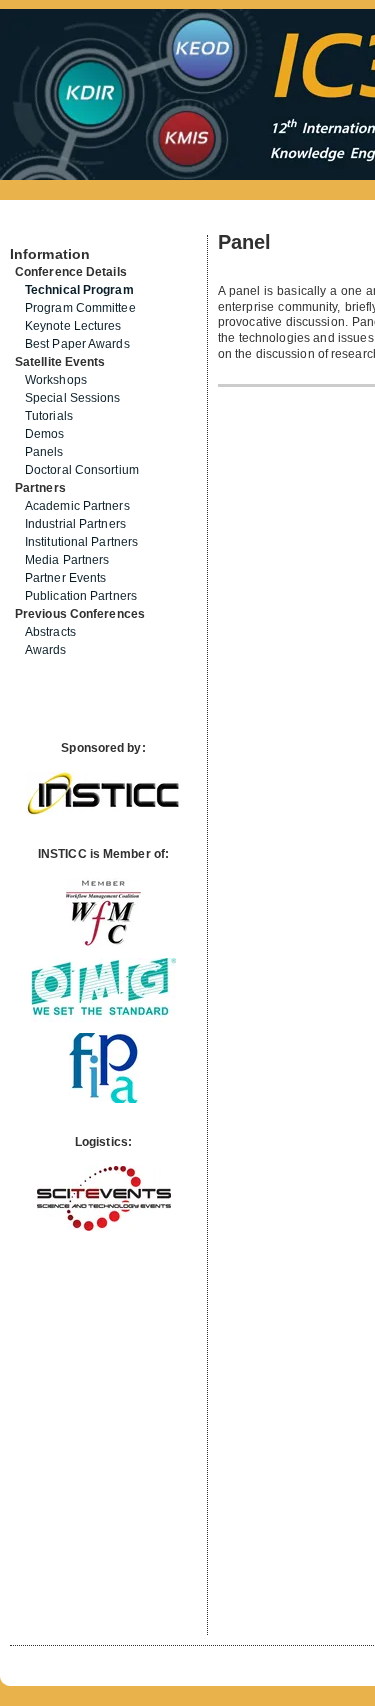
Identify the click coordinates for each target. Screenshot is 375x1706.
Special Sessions (73, 398)
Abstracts (50, 632)
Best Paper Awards (77, 344)
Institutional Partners (81, 542)
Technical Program (79, 290)
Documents (31, 227)
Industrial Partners (75, 524)
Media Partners (67, 560)
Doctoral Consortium (82, 470)
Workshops (56, 380)
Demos (45, 434)
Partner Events (65, 578)
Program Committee (80, 308)
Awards (46, 650)
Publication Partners (81, 596)
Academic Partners (77, 506)
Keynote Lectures (73, 326)
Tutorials (49, 416)
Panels (44, 452)
